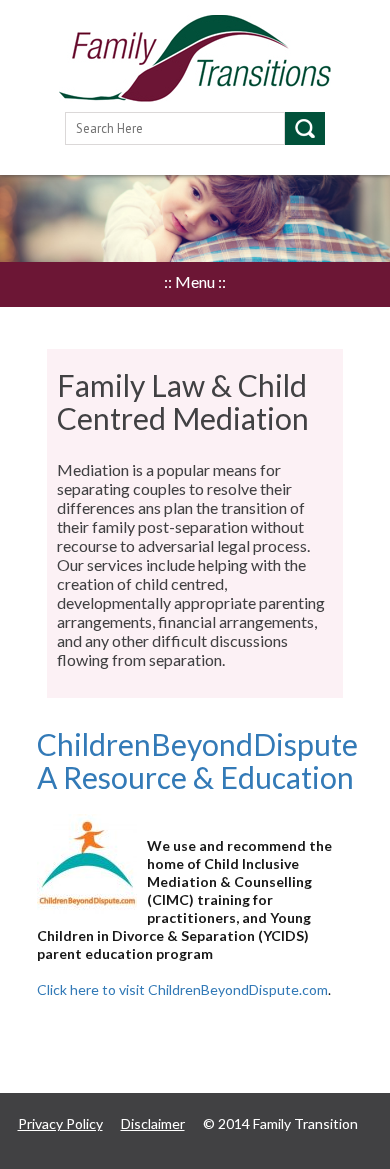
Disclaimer (153, 1123)
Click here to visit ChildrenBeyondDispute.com (182, 989)
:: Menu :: (195, 281)
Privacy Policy (60, 1123)
